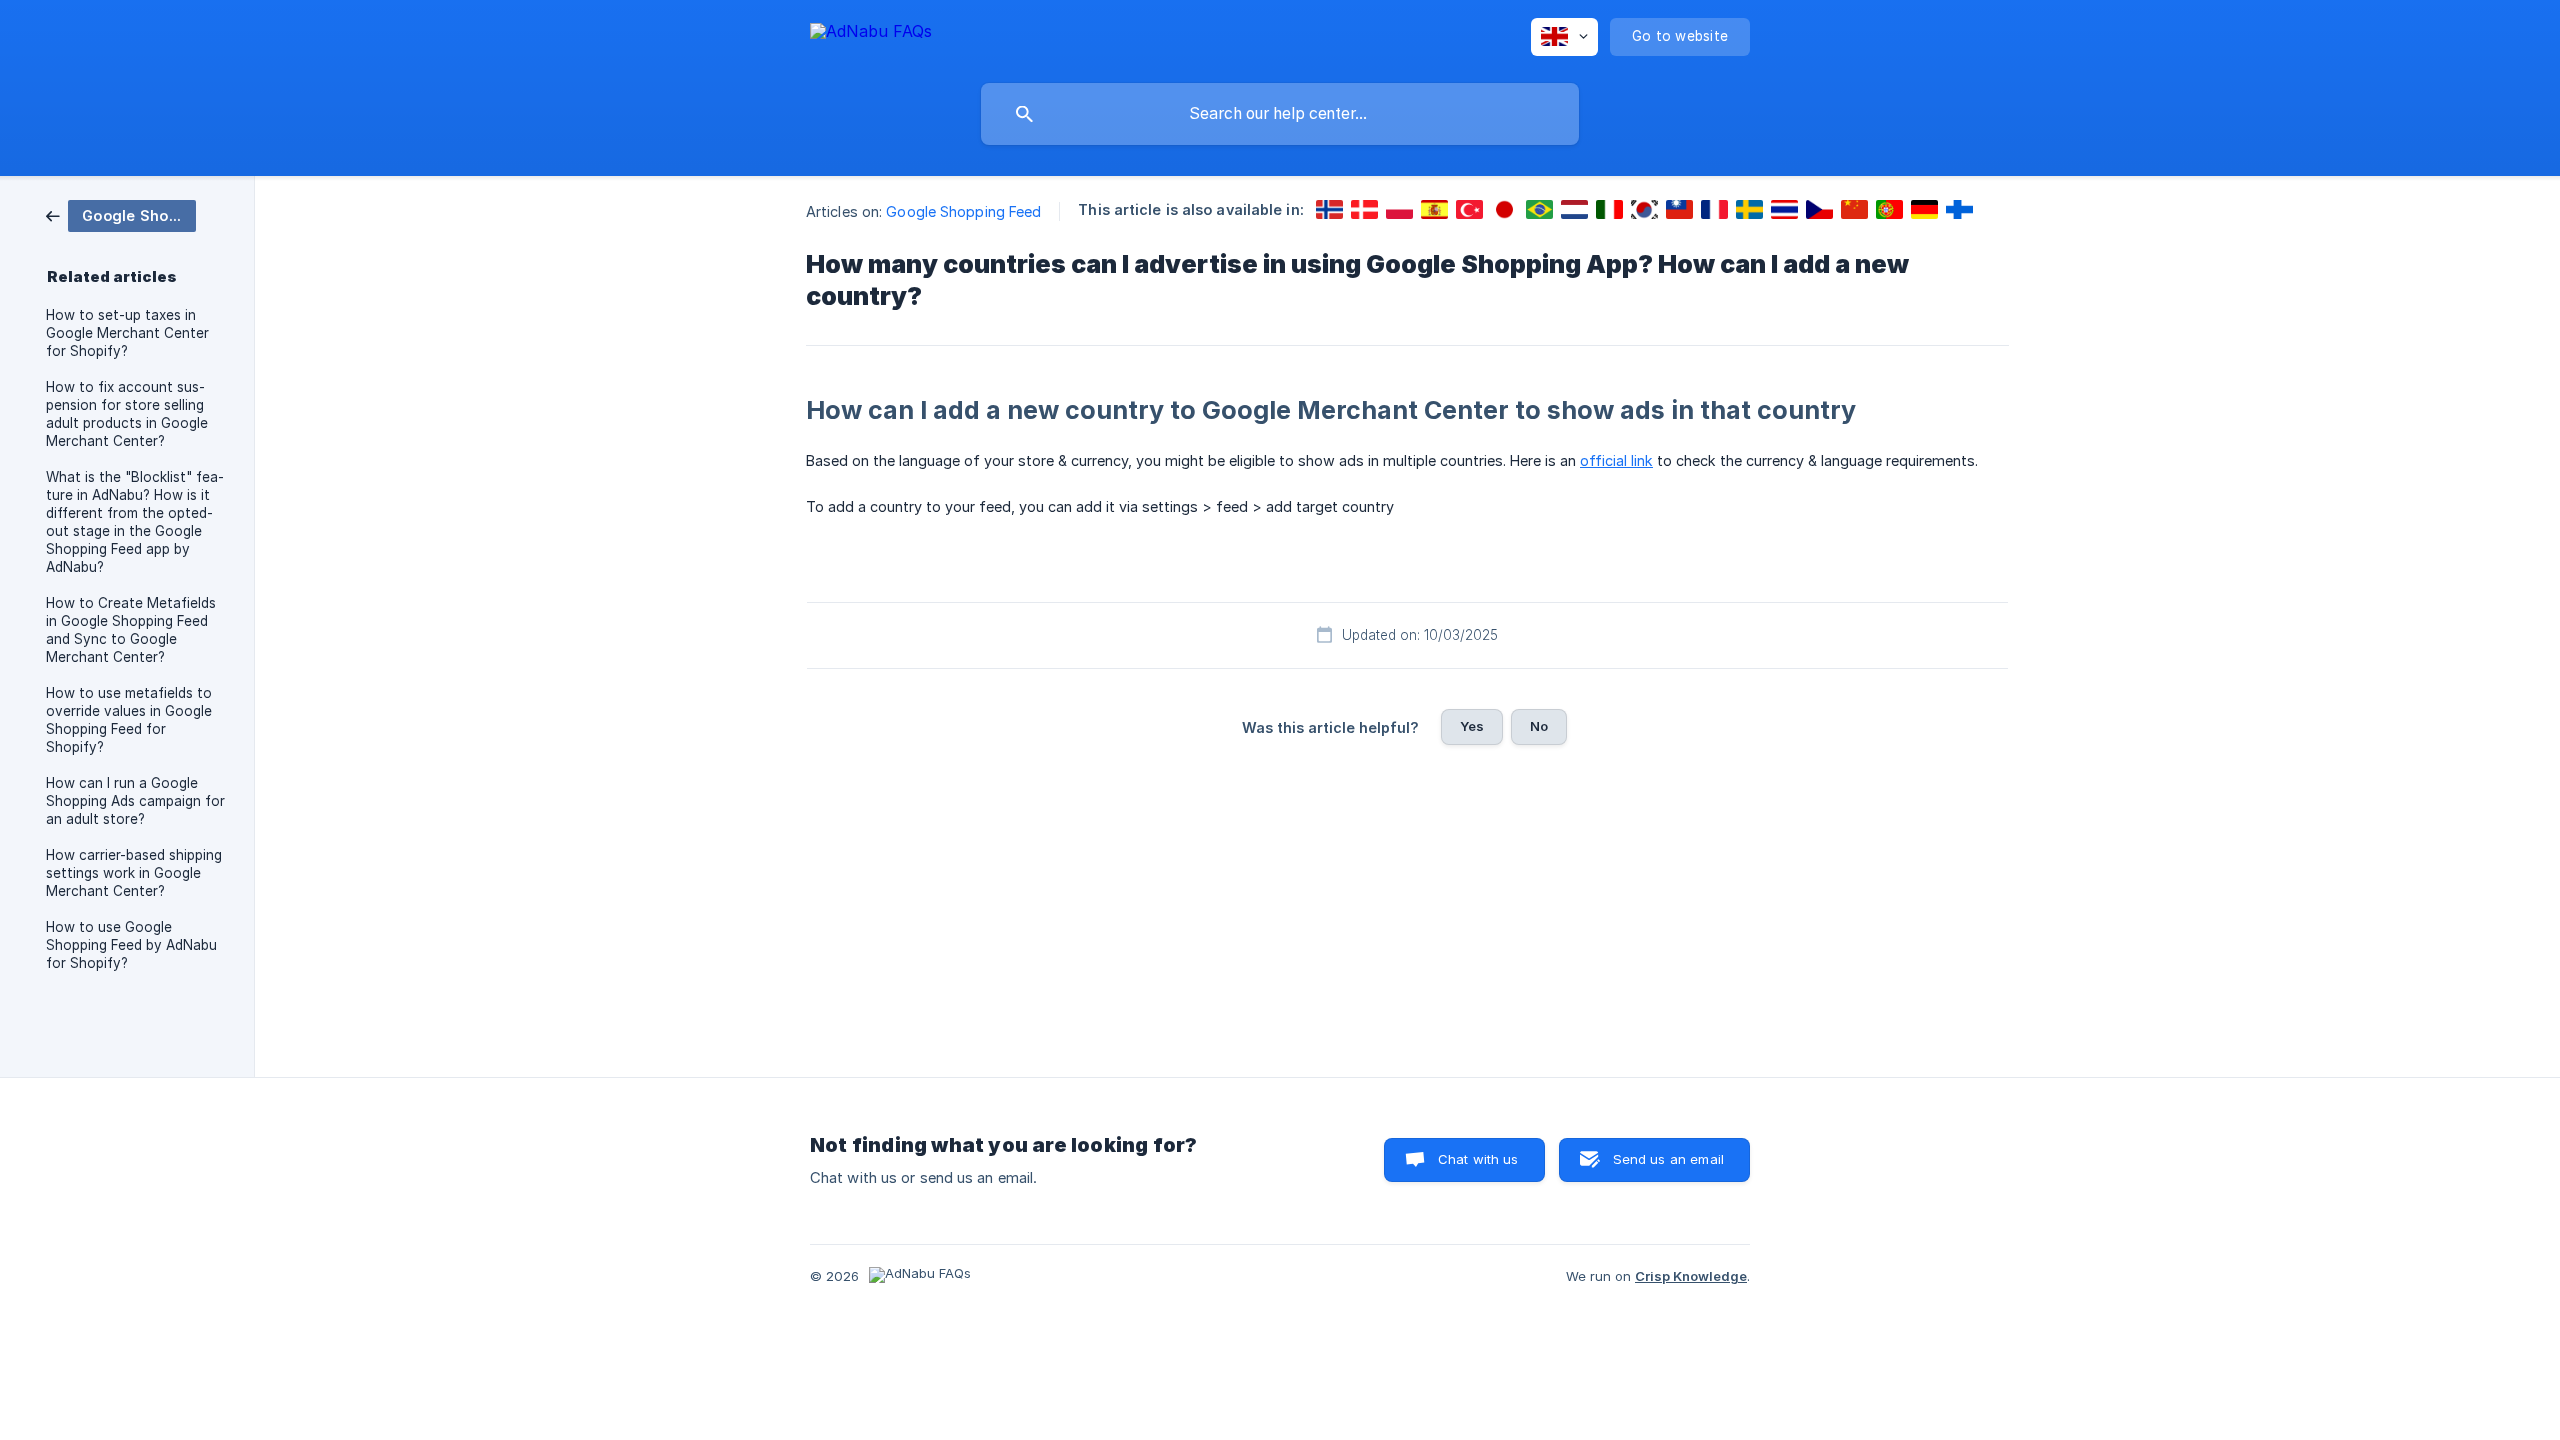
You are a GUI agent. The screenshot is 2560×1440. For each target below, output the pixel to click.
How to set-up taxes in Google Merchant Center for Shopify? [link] (127, 333)
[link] (121, 214)
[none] (871, 34)
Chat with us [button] (1478, 1159)
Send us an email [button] (1668, 1159)
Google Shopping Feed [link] (963, 211)
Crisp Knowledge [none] (1691, 1276)
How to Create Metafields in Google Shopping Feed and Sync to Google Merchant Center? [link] (131, 630)
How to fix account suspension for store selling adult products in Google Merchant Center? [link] (127, 414)
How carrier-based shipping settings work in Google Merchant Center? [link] (134, 873)
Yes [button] (1472, 726)
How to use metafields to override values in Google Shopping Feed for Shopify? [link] (129, 720)
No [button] (1539, 726)
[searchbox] (1280, 114)
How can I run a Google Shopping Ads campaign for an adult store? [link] (135, 801)
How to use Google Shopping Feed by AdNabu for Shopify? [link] (131, 945)
